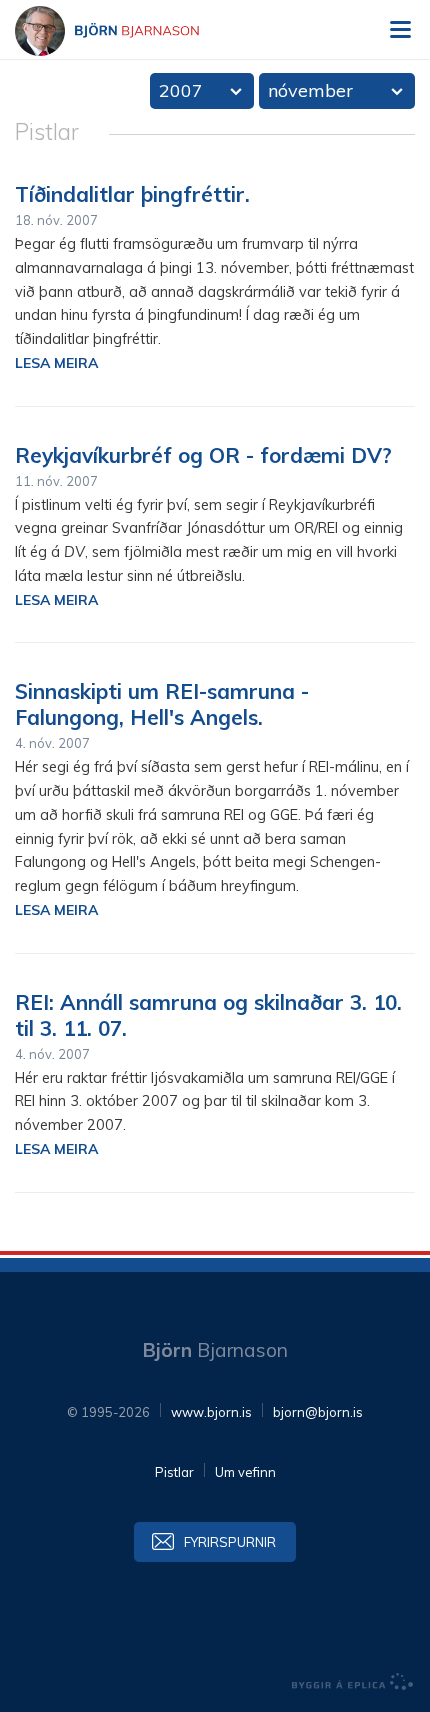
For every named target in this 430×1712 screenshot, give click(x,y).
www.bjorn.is (211, 1412)
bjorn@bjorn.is (318, 1412)
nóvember (310, 90)
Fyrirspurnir (230, 1542)
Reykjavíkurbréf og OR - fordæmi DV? (203, 455)
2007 (181, 90)
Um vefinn (245, 1472)
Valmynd (400, 30)
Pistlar (174, 1472)
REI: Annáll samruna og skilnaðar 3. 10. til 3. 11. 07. (208, 1015)
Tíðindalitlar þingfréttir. (132, 194)
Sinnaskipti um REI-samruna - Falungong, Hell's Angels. (162, 704)
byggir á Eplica (353, 1682)
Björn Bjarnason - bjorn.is (125, 31)
